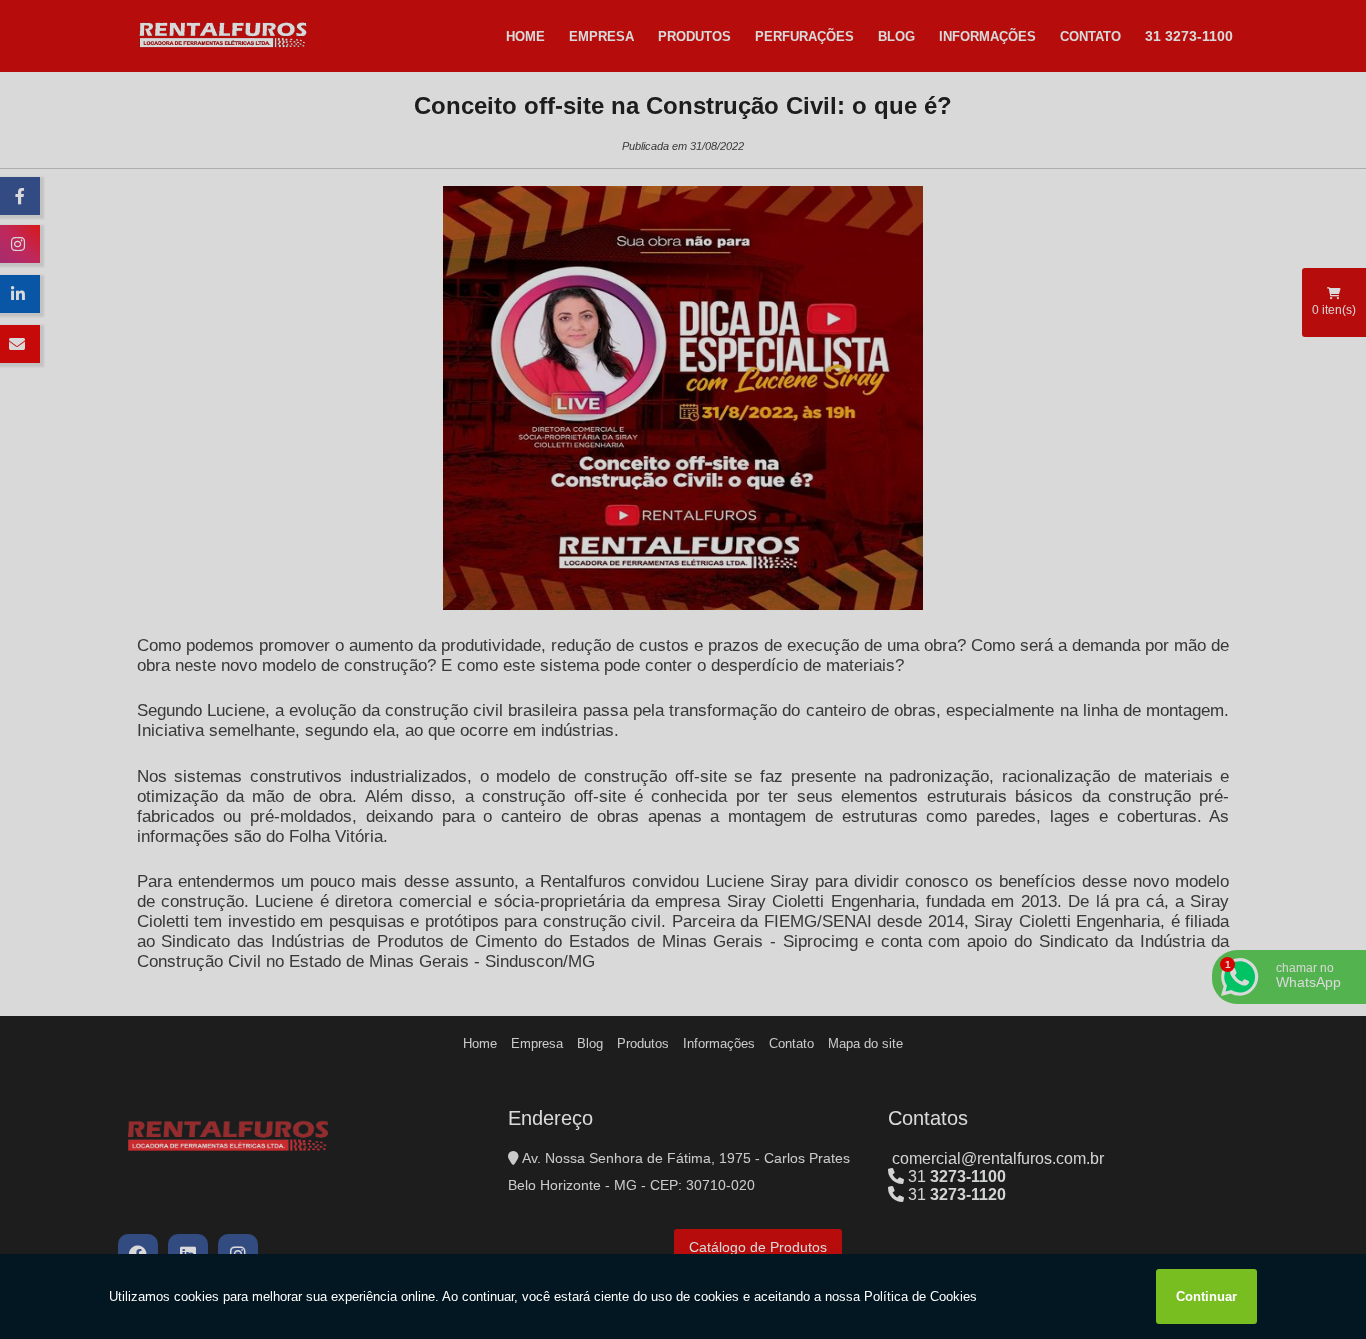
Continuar (1206, 1296)
